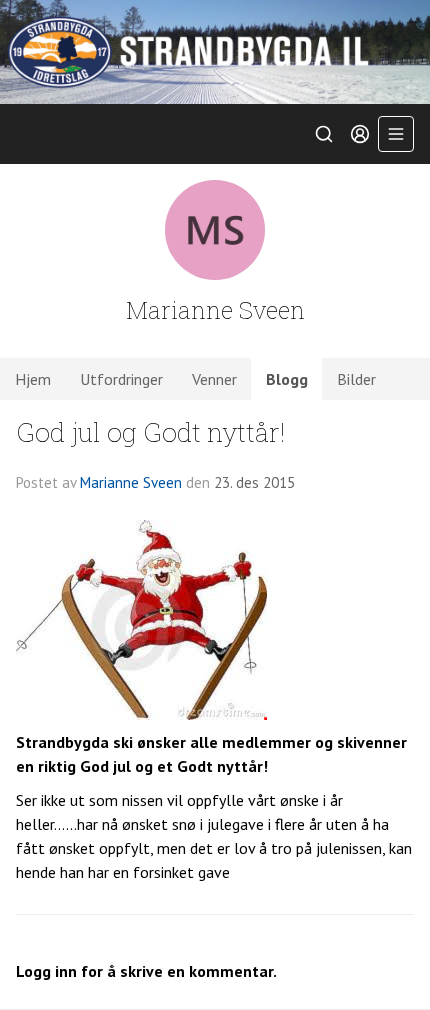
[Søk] (324, 134)
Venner (214, 379)
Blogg (287, 379)
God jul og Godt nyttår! (150, 431)
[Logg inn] (360, 134)
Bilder (356, 379)
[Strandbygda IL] (215, 52)
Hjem (33, 379)
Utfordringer (121, 379)
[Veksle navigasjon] (396, 134)
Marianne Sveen (131, 482)
